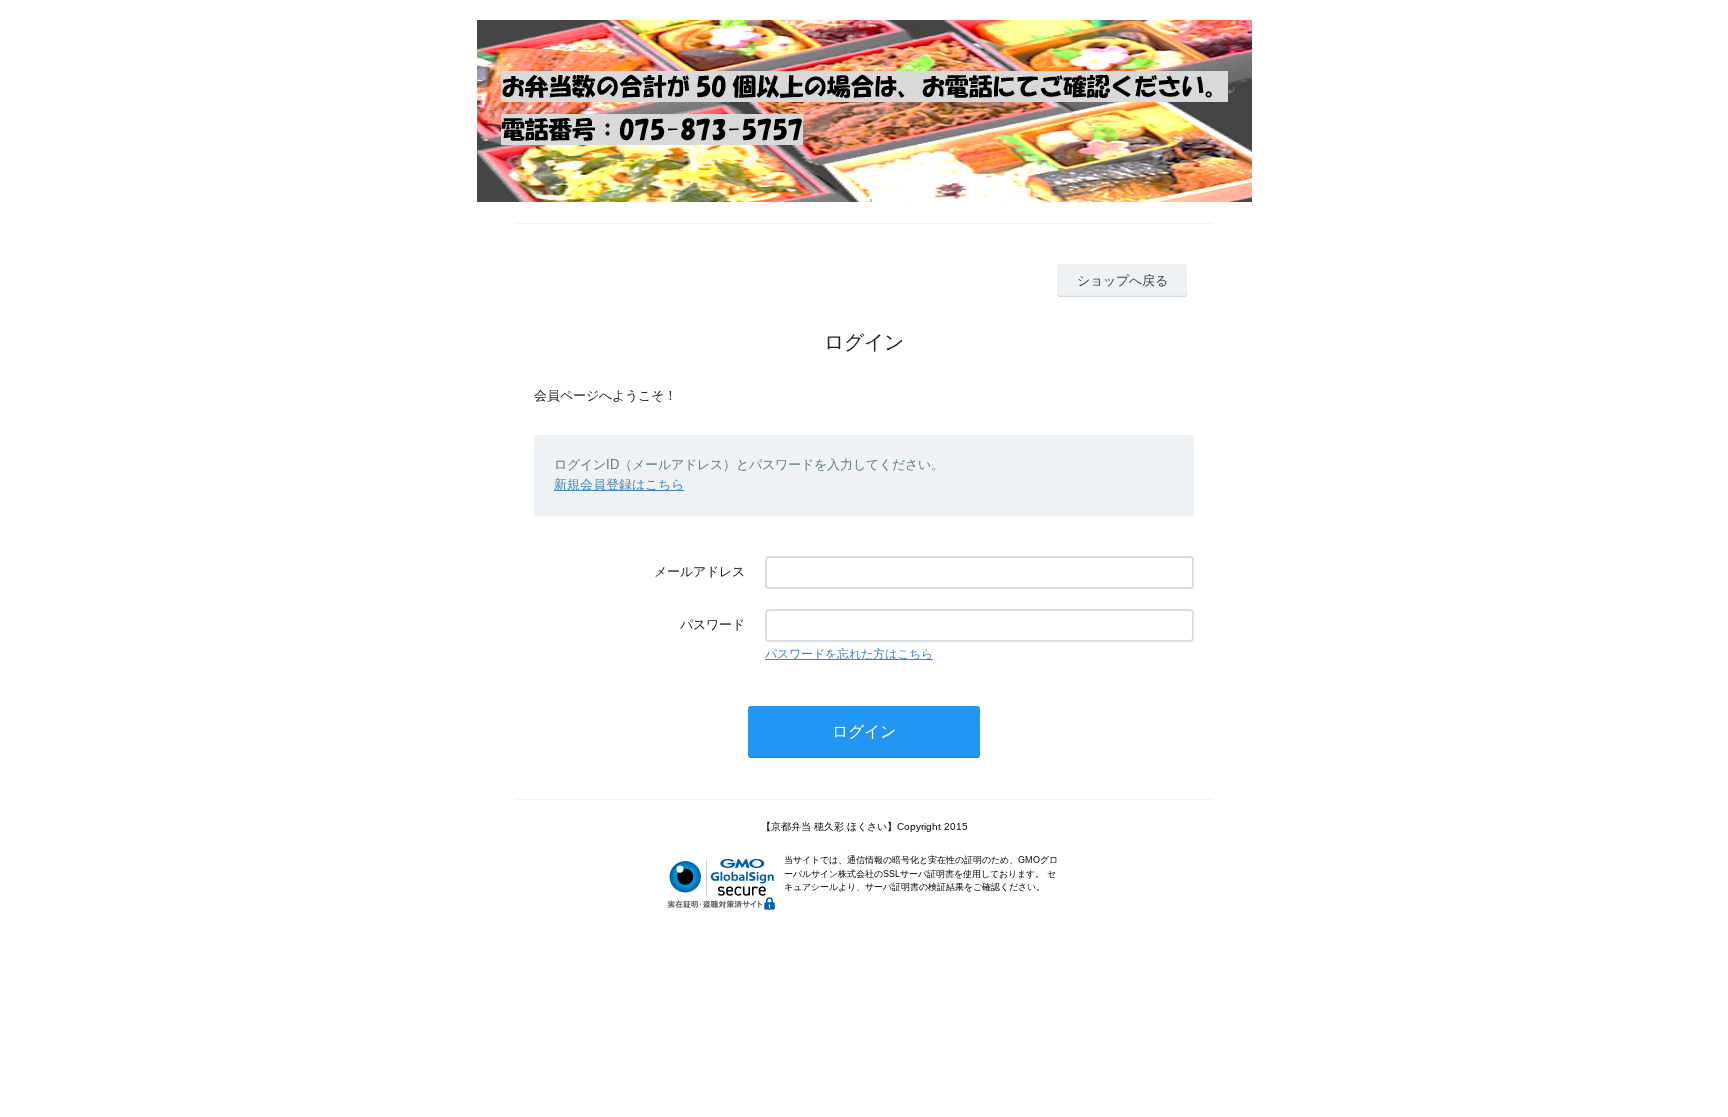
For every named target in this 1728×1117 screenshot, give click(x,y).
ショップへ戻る (1122, 280)
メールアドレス (699, 571)
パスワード (712, 624)
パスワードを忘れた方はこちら (849, 654)
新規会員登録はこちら (619, 484)
